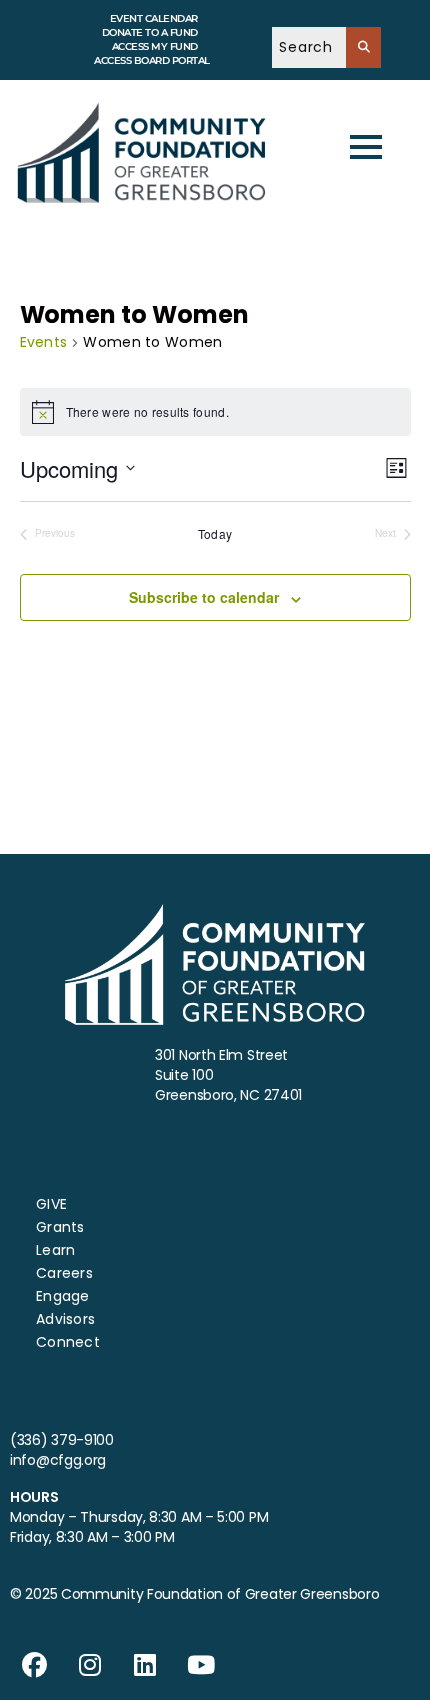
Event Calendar (154, 18)
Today (215, 534)
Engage (63, 1296)
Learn (56, 1250)
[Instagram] (90, 1665)
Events (44, 342)
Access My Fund (155, 46)
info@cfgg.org (58, 1460)
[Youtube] (201, 1665)
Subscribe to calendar (204, 597)
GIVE (51, 1204)
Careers (64, 1273)
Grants (60, 1227)
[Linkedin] (146, 1665)
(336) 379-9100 (62, 1440)
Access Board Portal (152, 60)
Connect (68, 1342)
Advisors (65, 1319)
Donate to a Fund (150, 32)
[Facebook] (35, 1665)
